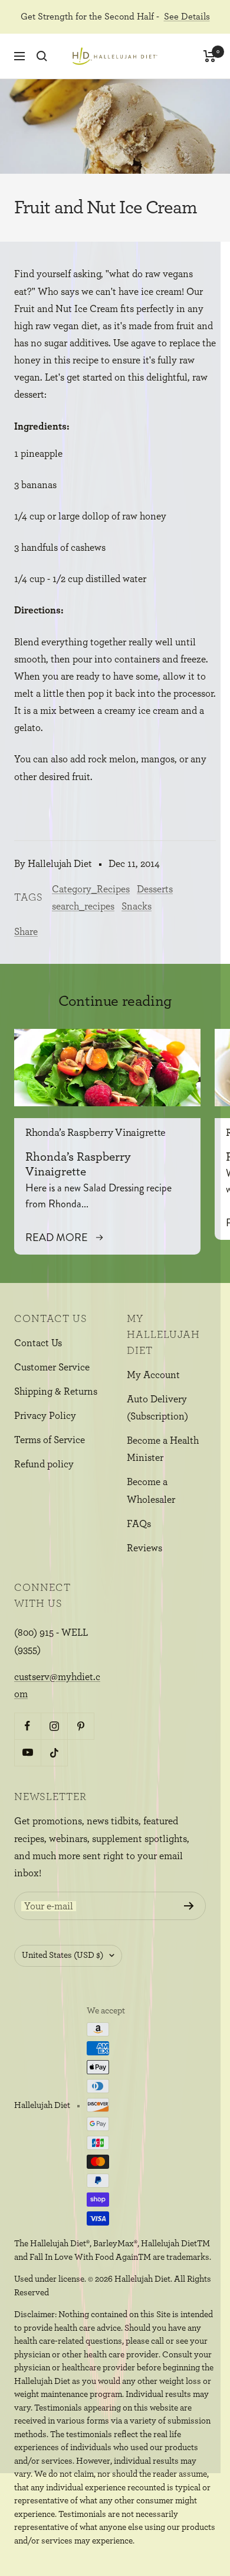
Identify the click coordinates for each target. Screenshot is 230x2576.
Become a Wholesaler (151, 1490)
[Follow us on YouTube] (27, 1752)
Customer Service (52, 1367)
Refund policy (44, 1464)
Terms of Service (50, 1440)
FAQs (139, 1524)
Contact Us (38, 1343)
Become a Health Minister (163, 1449)
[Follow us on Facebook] (27, 1726)
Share (26, 932)
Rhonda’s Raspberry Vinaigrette (96, 1133)
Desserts (155, 889)
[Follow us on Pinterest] (80, 1726)
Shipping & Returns (56, 1391)
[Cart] (210, 56)
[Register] (189, 1906)
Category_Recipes (91, 889)
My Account (153, 1375)
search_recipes (83, 906)
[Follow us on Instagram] (54, 1726)
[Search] (42, 56)
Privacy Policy (45, 1416)
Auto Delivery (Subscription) (157, 1408)
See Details (187, 17)
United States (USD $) (63, 1955)
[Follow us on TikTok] (54, 1752)
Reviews (144, 1548)
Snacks (137, 906)
